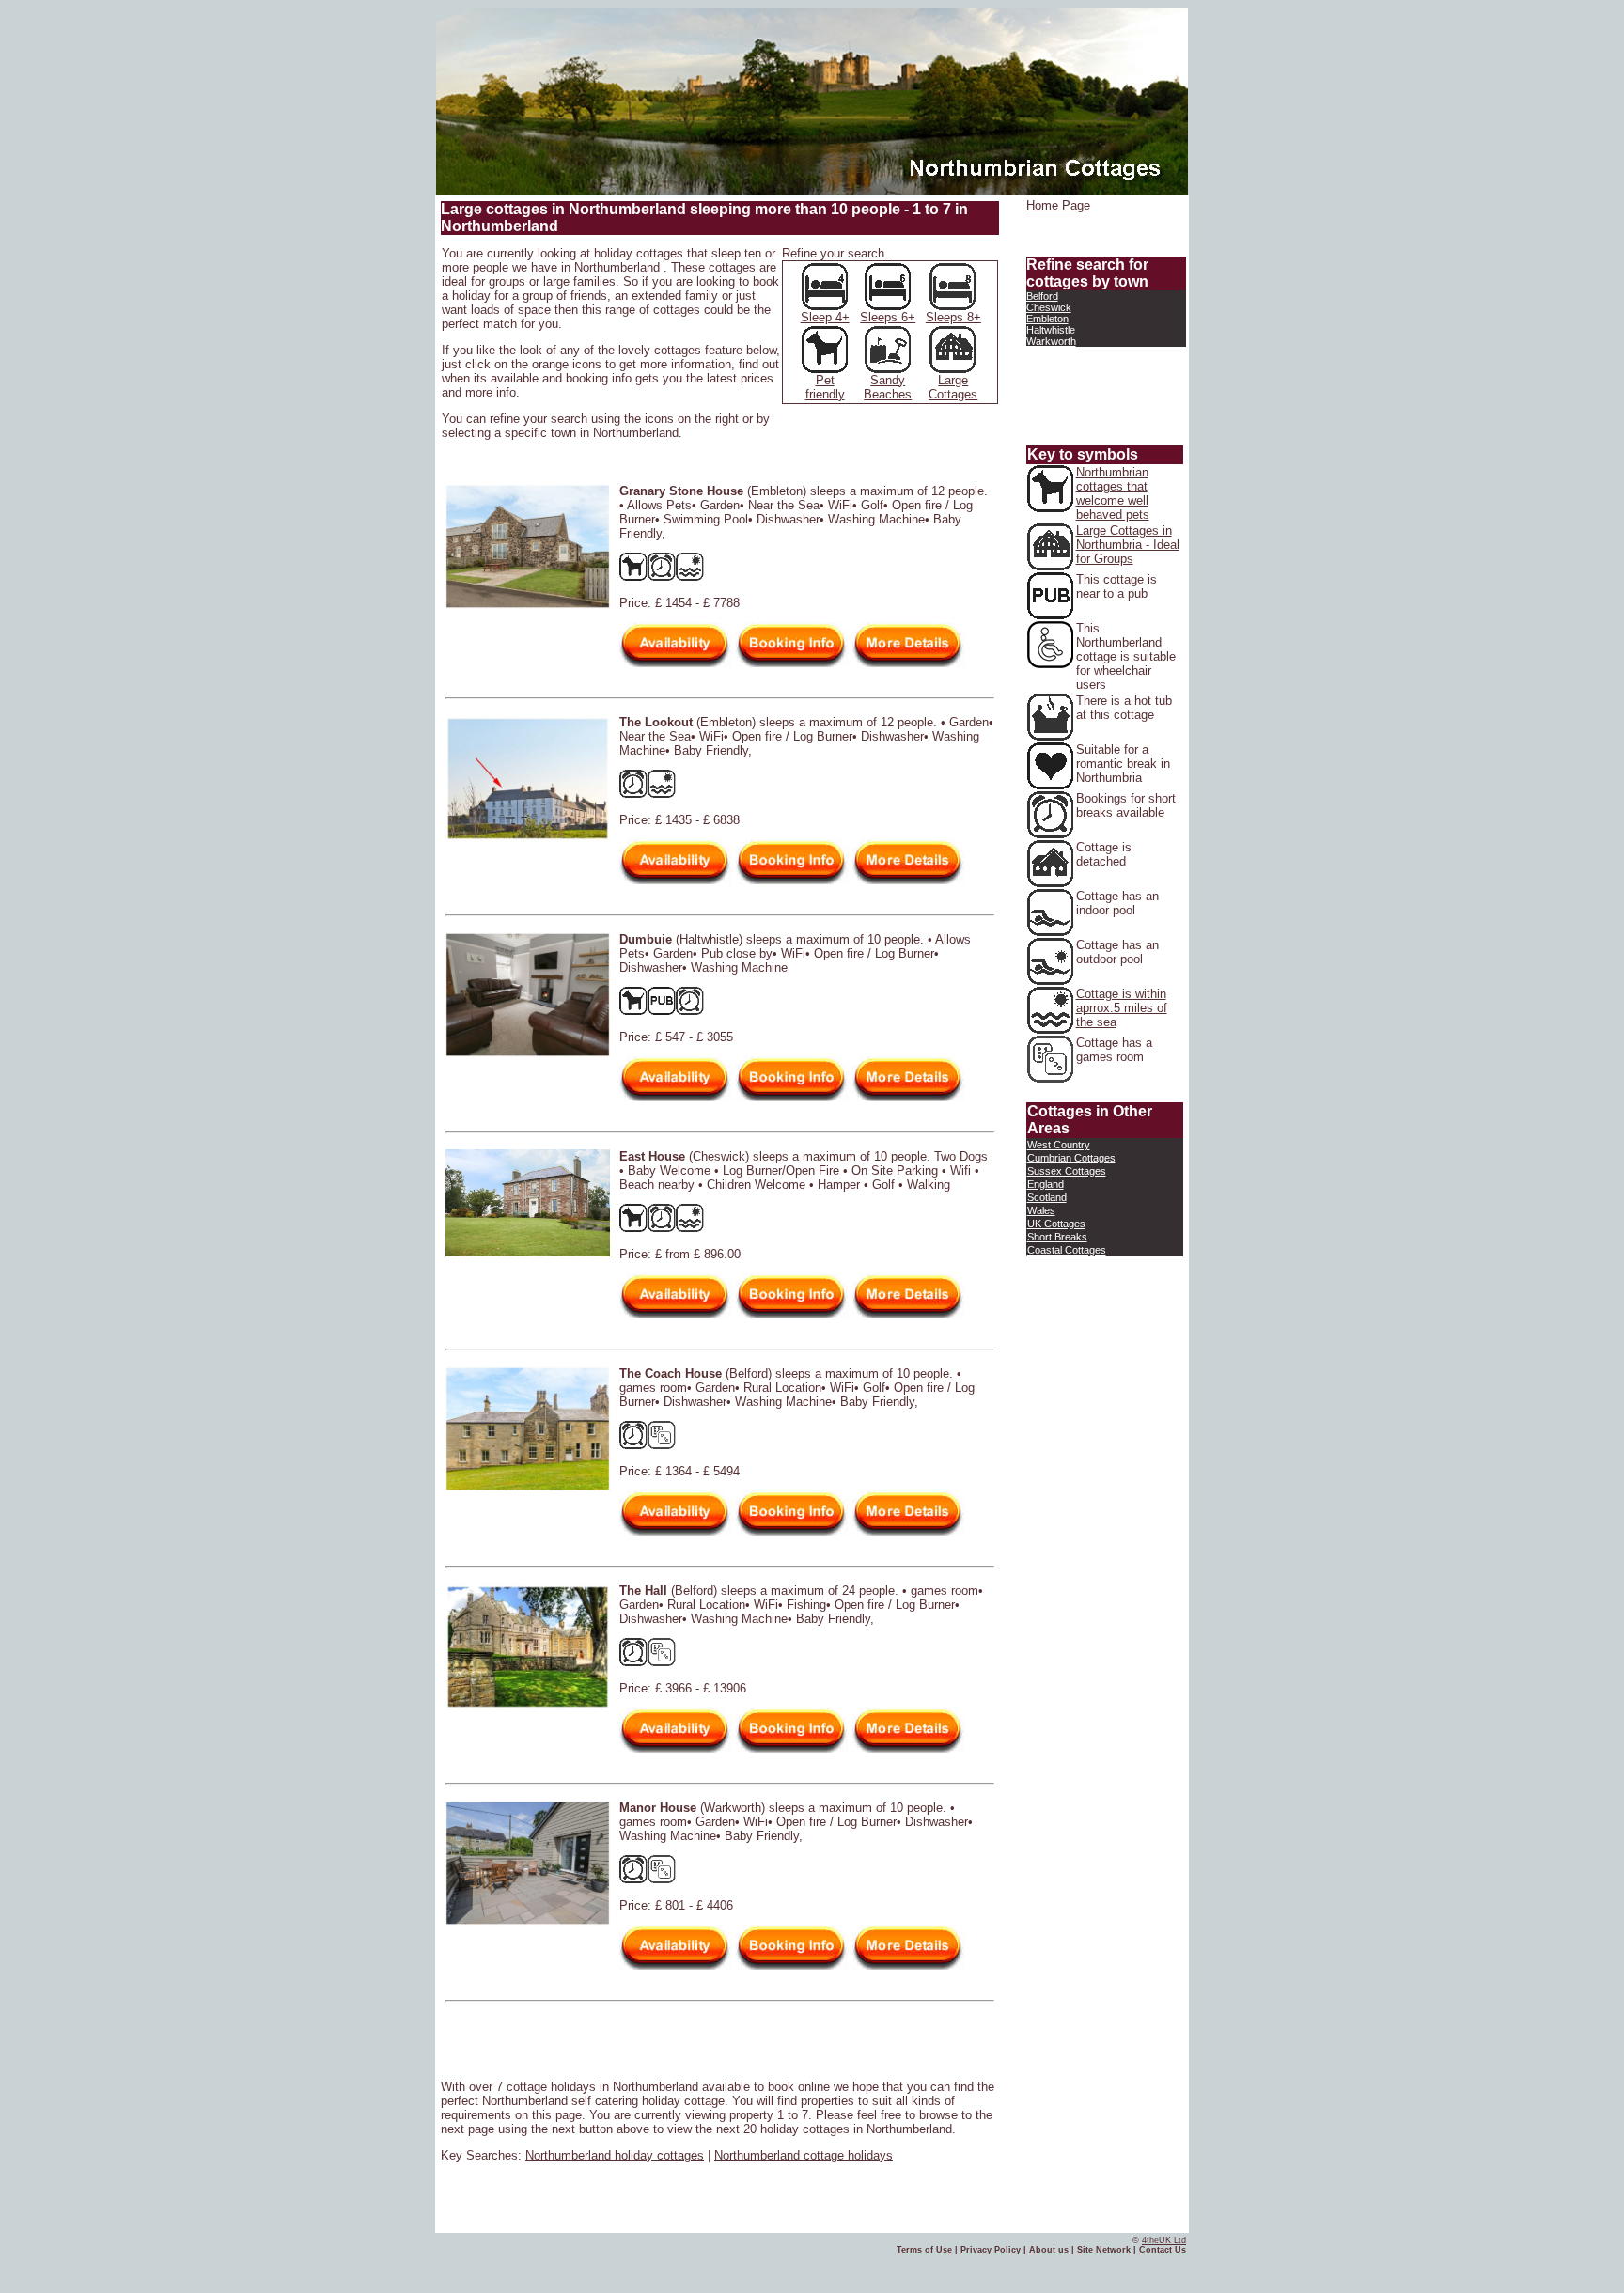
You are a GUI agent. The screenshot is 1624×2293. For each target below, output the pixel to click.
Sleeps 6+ (888, 317)
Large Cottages (953, 387)
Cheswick (1049, 307)
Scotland (1047, 1197)
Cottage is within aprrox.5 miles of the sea (1122, 1008)
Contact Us (1163, 2250)
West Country (1059, 1145)
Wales (1041, 1210)
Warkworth (1051, 341)
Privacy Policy (991, 2250)
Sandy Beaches (888, 387)
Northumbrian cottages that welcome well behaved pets (1113, 493)
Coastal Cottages (1067, 1250)
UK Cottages (1056, 1224)
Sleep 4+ (825, 317)
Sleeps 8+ (953, 317)
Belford (1042, 296)
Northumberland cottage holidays (804, 2155)
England (1046, 1184)
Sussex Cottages (1067, 1171)
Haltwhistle (1051, 330)
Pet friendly (825, 387)
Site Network (1104, 2250)
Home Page (1058, 205)
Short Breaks (1057, 1237)
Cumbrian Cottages (1071, 1158)
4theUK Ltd (1164, 2240)
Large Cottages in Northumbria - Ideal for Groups (1128, 545)
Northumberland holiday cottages (615, 2155)
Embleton (1047, 319)
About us (1049, 2250)
